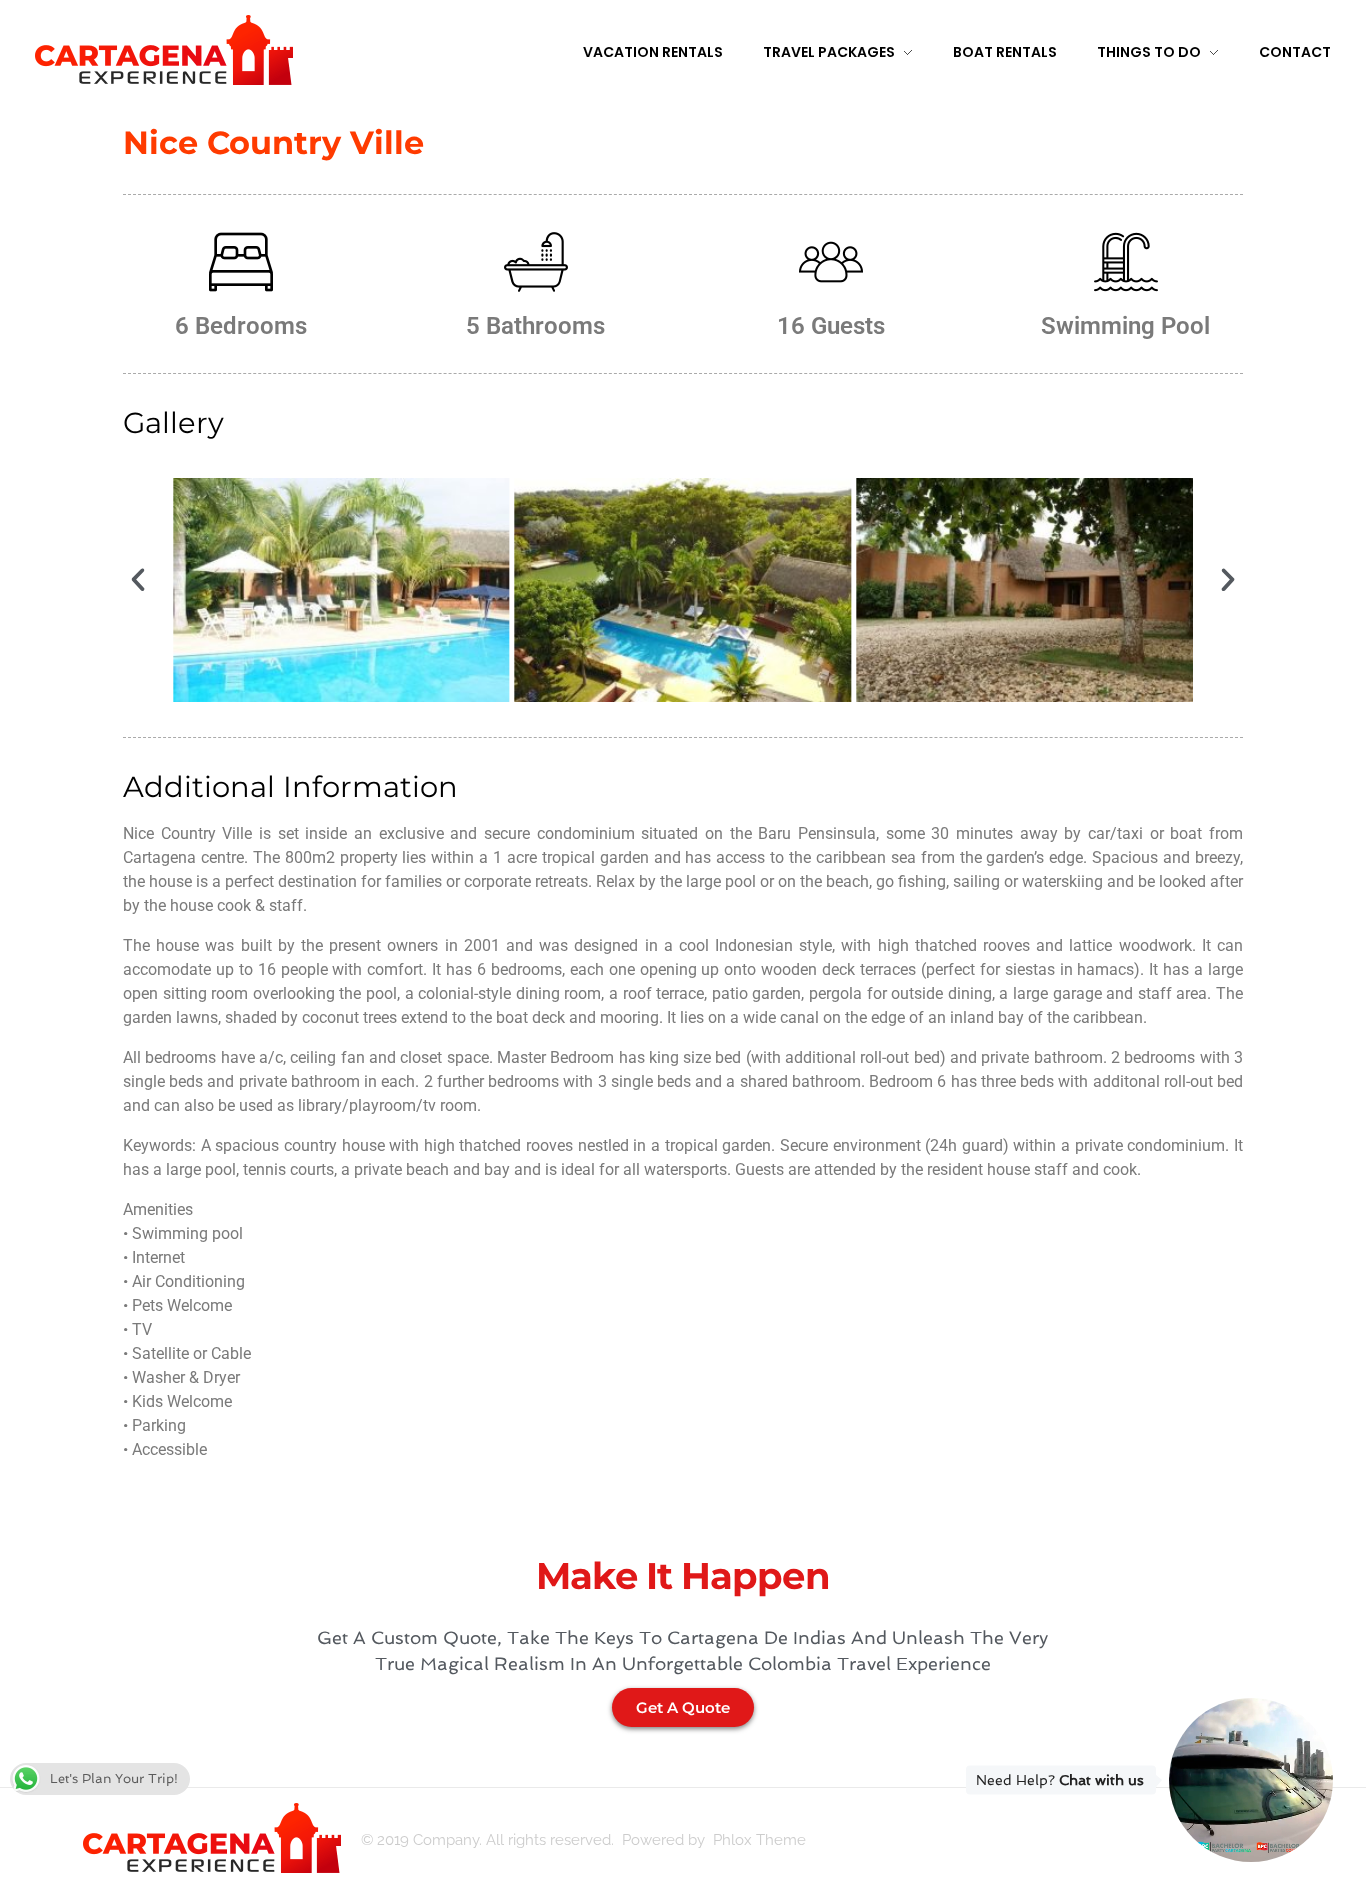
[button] (138, 580)
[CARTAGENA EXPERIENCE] (164, 50)
